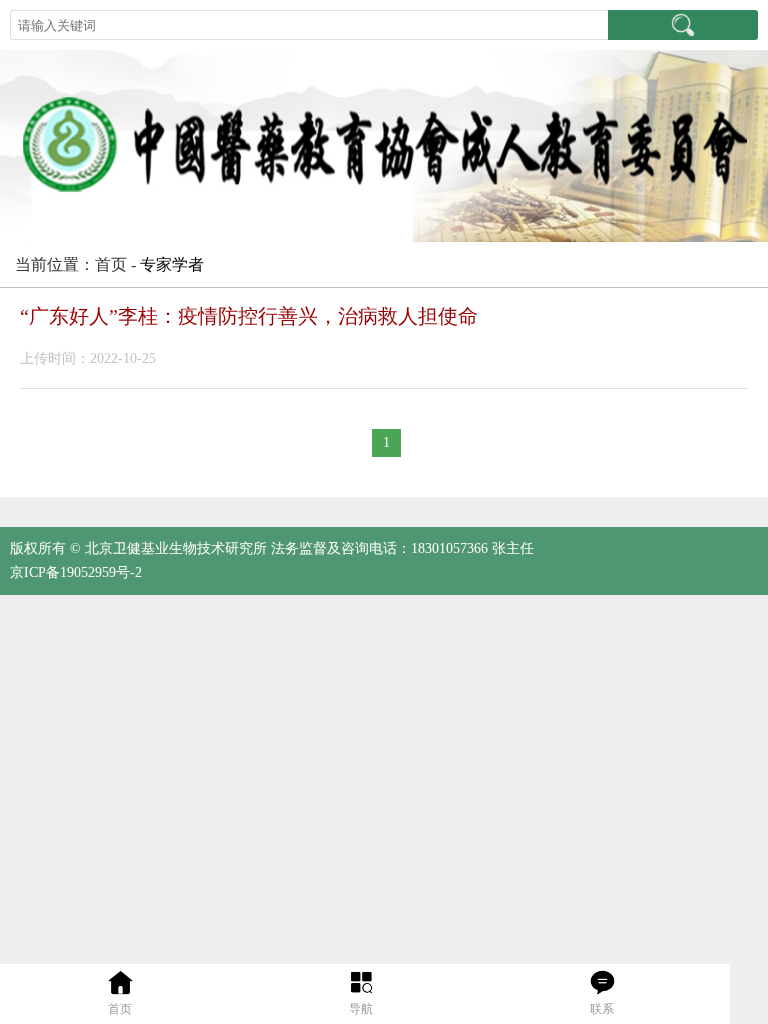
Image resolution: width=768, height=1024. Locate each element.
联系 (602, 1009)
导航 (361, 1009)
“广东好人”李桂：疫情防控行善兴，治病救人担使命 (249, 316)
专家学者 (172, 264)
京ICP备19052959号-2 (76, 572)
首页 (120, 1009)
